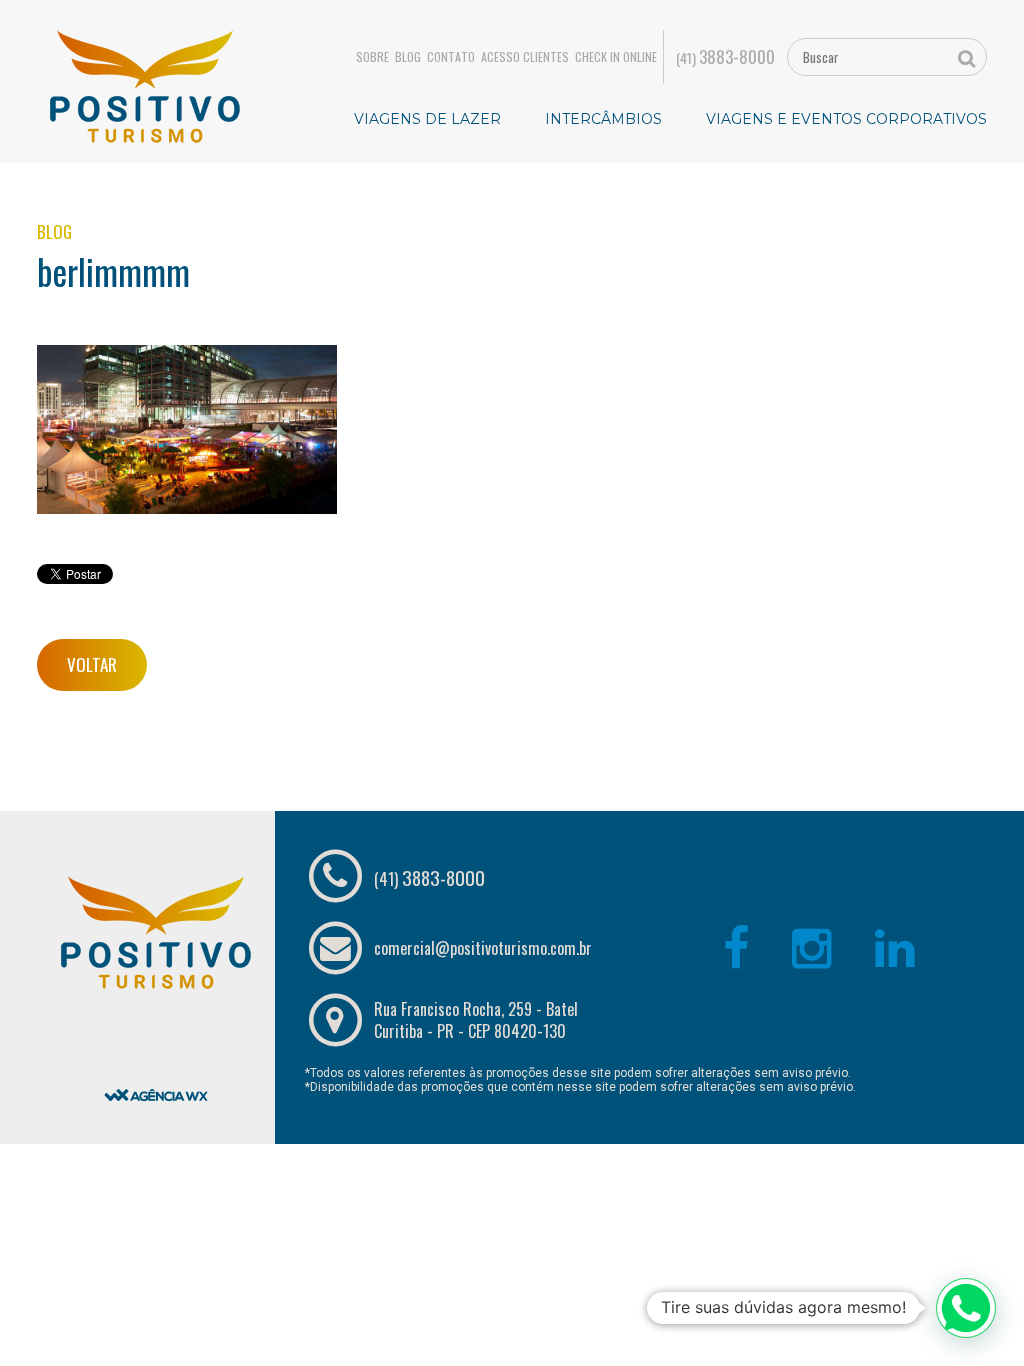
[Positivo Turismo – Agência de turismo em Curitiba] (145, 85)
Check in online (616, 57)
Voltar (92, 664)
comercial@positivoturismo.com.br (483, 948)
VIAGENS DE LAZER (427, 119)
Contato (451, 57)
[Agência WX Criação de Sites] (156, 1044)
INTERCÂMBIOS (603, 119)
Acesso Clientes (525, 57)
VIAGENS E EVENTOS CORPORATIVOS (846, 119)
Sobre (372, 57)
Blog (408, 57)
